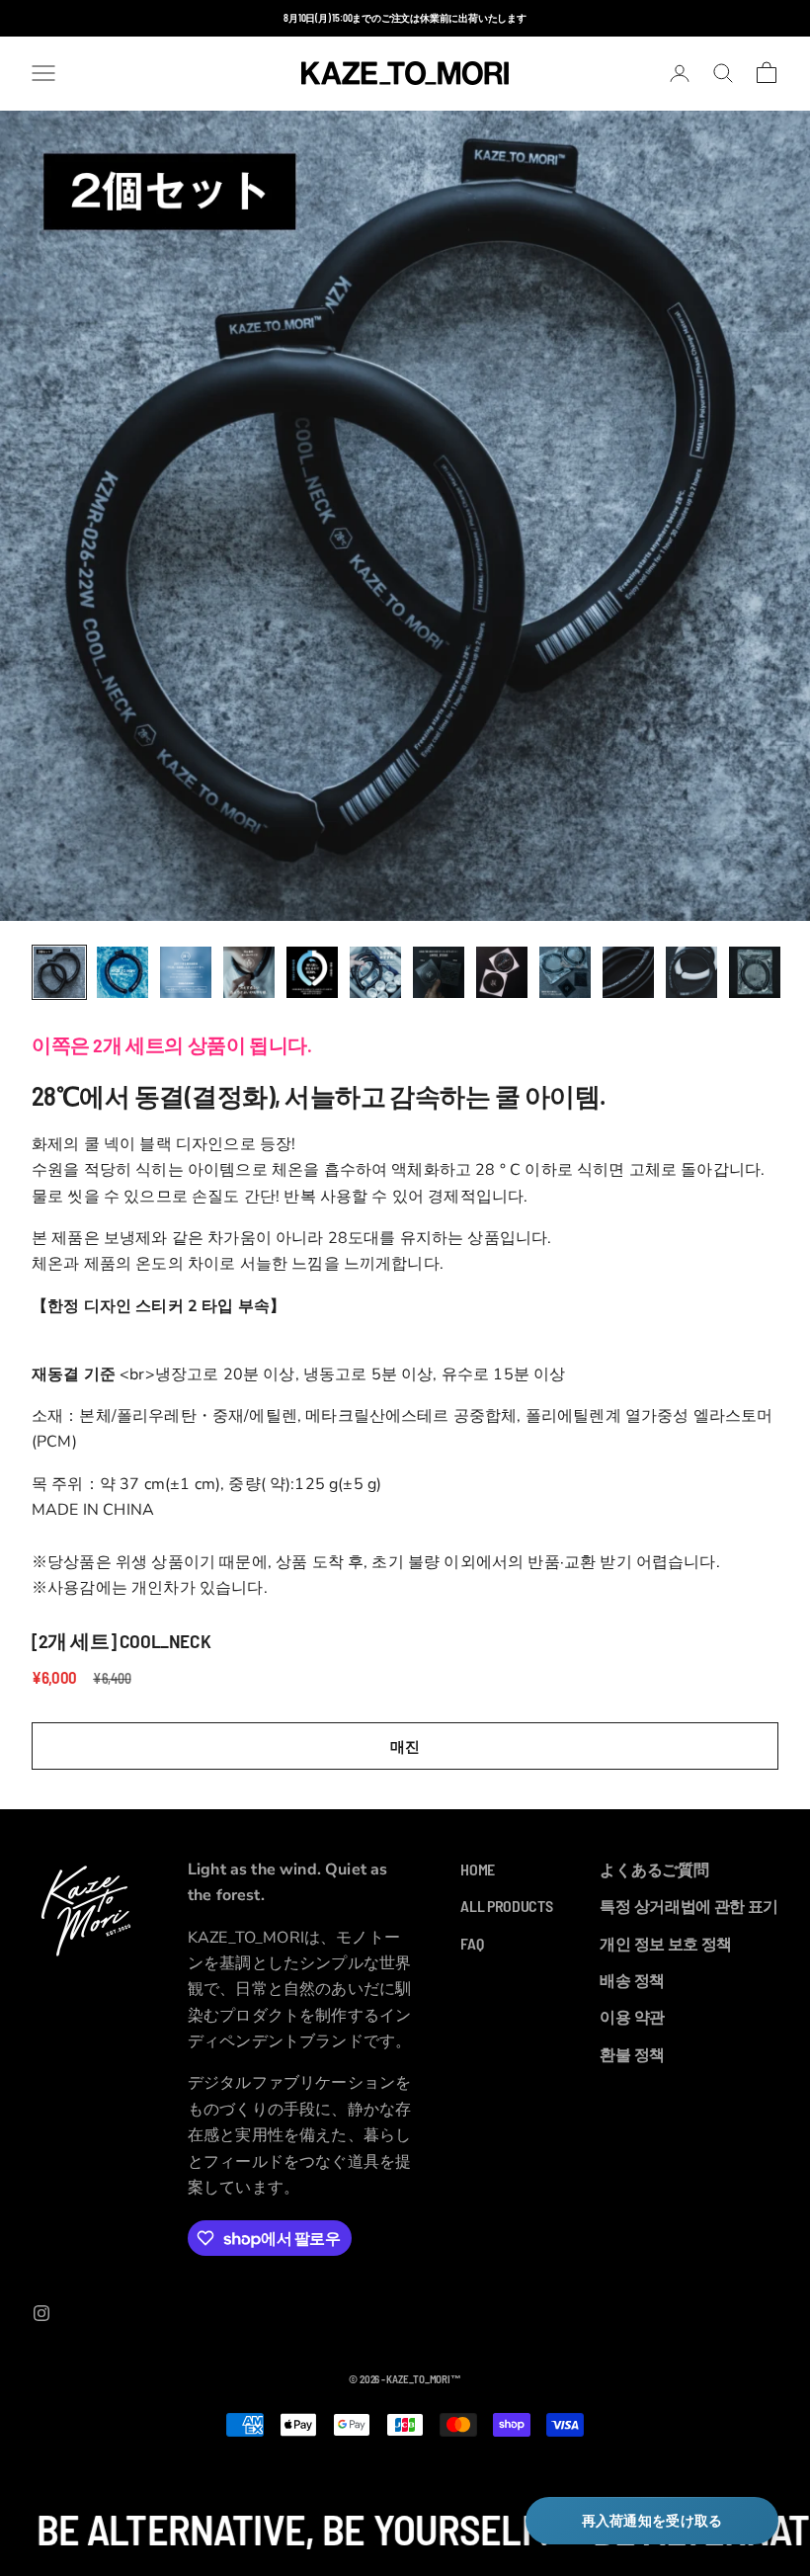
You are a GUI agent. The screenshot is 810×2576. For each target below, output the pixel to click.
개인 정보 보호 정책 (665, 1943)
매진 (405, 1746)
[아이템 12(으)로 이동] (755, 972)
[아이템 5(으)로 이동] (312, 972)
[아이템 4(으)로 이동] (249, 972)
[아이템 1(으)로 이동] (59, 972)
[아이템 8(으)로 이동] (502, 972)
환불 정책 (632, 2054)
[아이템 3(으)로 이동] (186, 972)
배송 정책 (632, 1980)
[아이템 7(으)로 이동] (439, 972)
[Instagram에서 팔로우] (41, 2313)
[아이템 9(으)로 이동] (565, 972)
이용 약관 (632, 2016)
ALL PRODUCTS (506, 1906)
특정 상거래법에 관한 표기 (689, 1906)
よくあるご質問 (654, 1869)
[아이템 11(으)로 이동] (691, 972)
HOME (478, 1869)
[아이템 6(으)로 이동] (375, 972)
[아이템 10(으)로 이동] (628, 972)
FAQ (472, 1943)
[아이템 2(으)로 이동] (122, 972)
